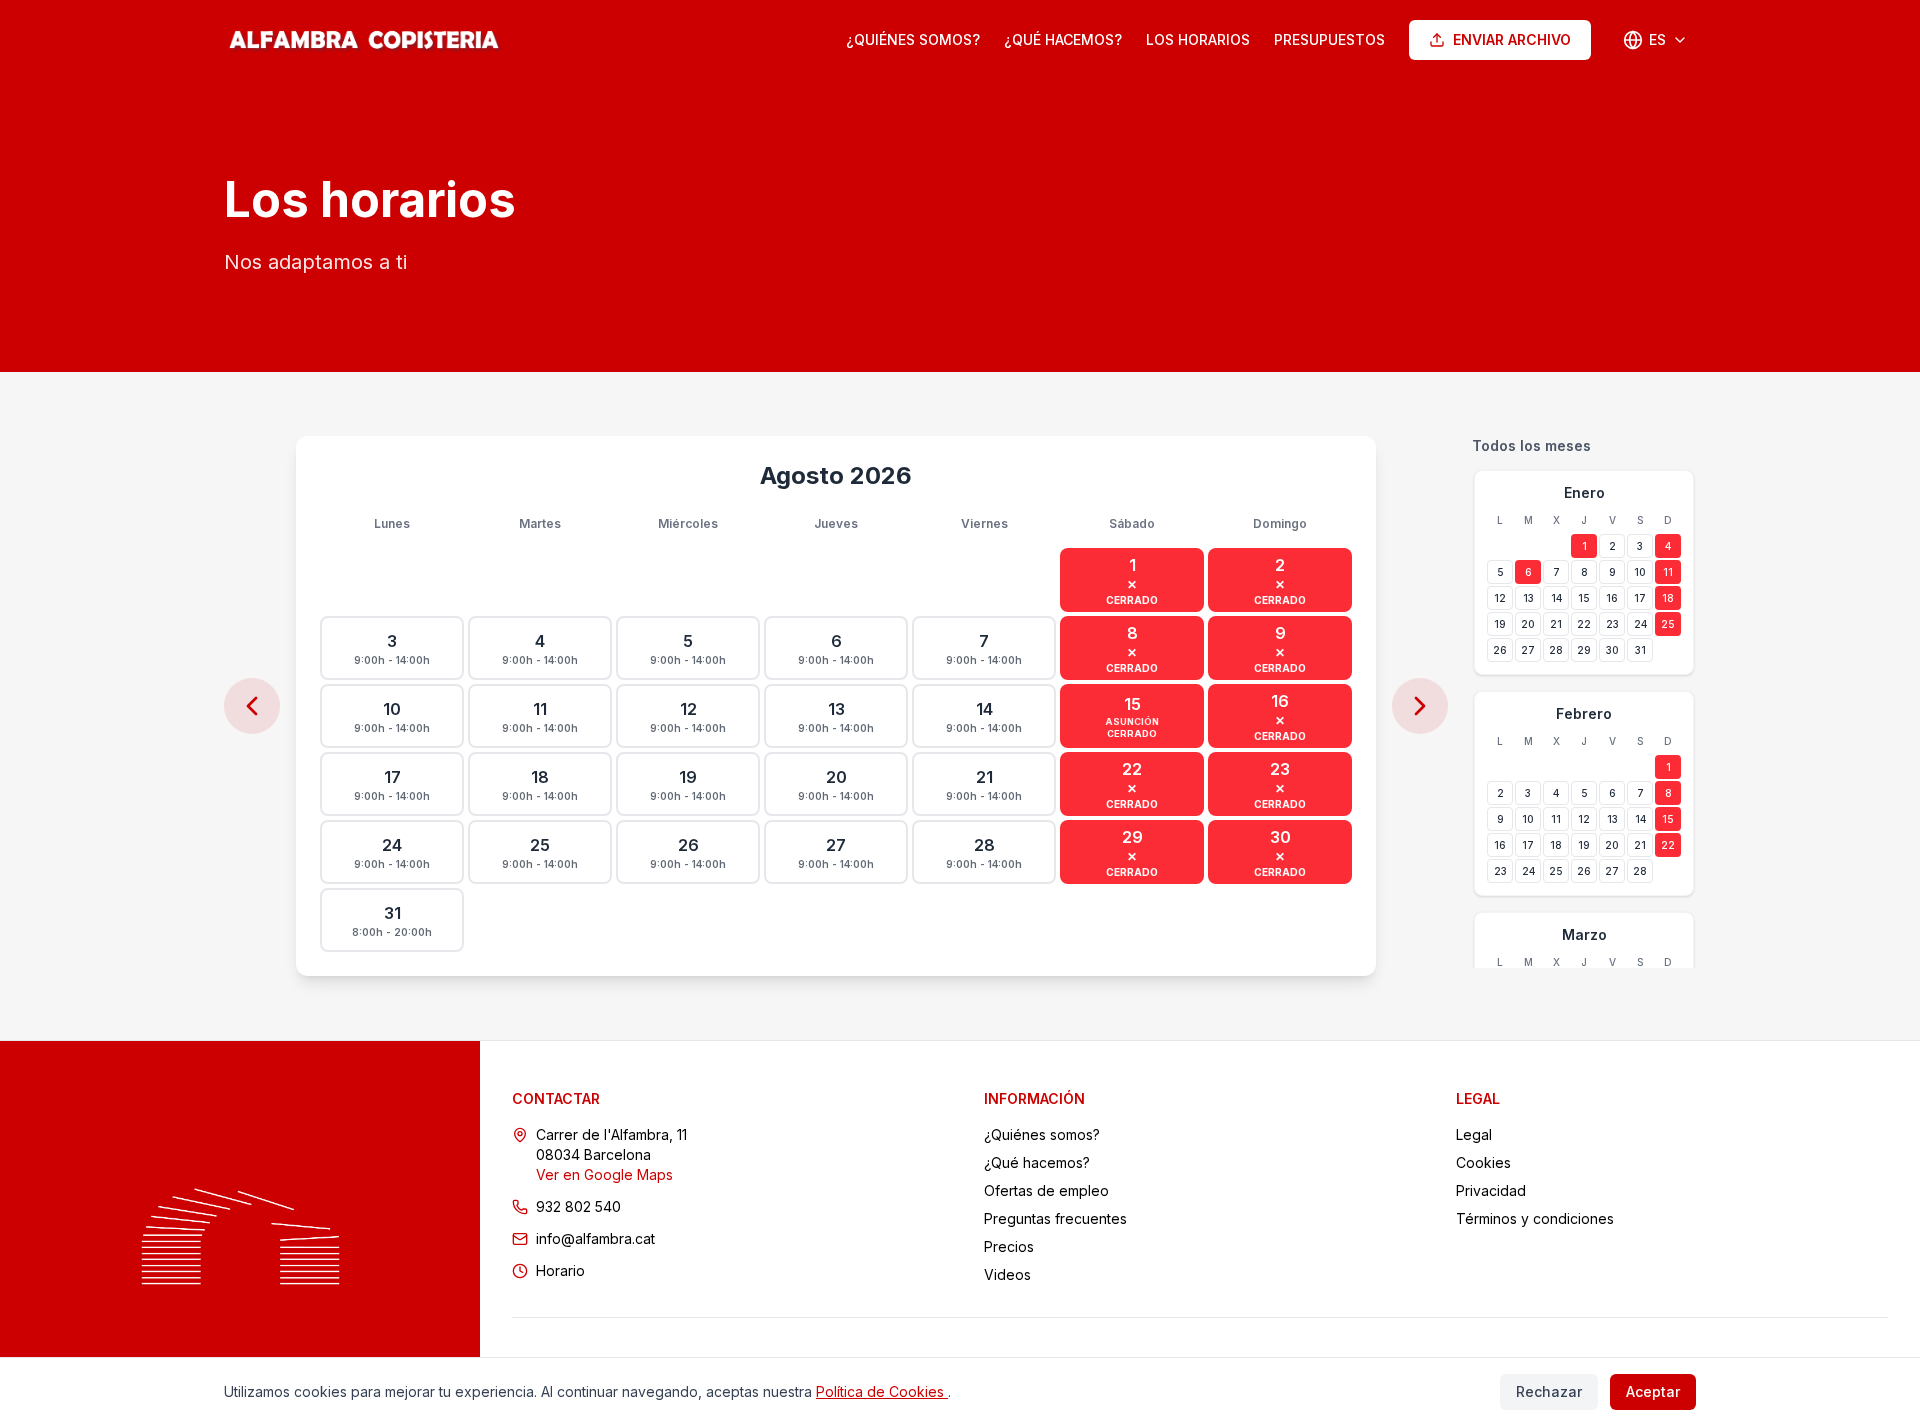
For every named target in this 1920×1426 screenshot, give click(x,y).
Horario (560, 1270)
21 (1556, 624)
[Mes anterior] (252, 706)
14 (1556, 598)
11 (1668, 572)
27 (1528, 650)
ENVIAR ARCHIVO (1512, 39)
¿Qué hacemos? (1037, 1162)
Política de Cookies (882, 1391)
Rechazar (1549, 1391)
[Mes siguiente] (1420, 706)
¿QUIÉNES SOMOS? (913, 39)
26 (1500, 650)
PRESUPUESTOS (1329, 39)
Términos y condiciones (1535, 1218)
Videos (1007, 1274)
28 (1556, 650)
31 (1640, 650)
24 (1640, 624)
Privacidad (1491, 1190)
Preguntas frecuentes (1055, 1218)
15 (1584, 598)
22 (1584, 624)
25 (1668, 624)
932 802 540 (578, 1206)
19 (1500, 624)
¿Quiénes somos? (1042, 1134)
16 (1612, 598)
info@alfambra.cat (595, 1238)
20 (1528, 624)
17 (1640, 598)
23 (1612, 624)
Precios (1009, 1246)
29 (1584, 650)
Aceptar (1653, 1391)
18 (1668, 598)
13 (1528, 598)
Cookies (1483, 1162)
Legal (1474, 1134)
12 (1500, 598)
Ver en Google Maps (604, 1174)
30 (1612, 650)
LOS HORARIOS (1198, 39)
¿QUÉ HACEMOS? (1063, 39)
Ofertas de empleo (1046, 1190)
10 (1640, 572)
